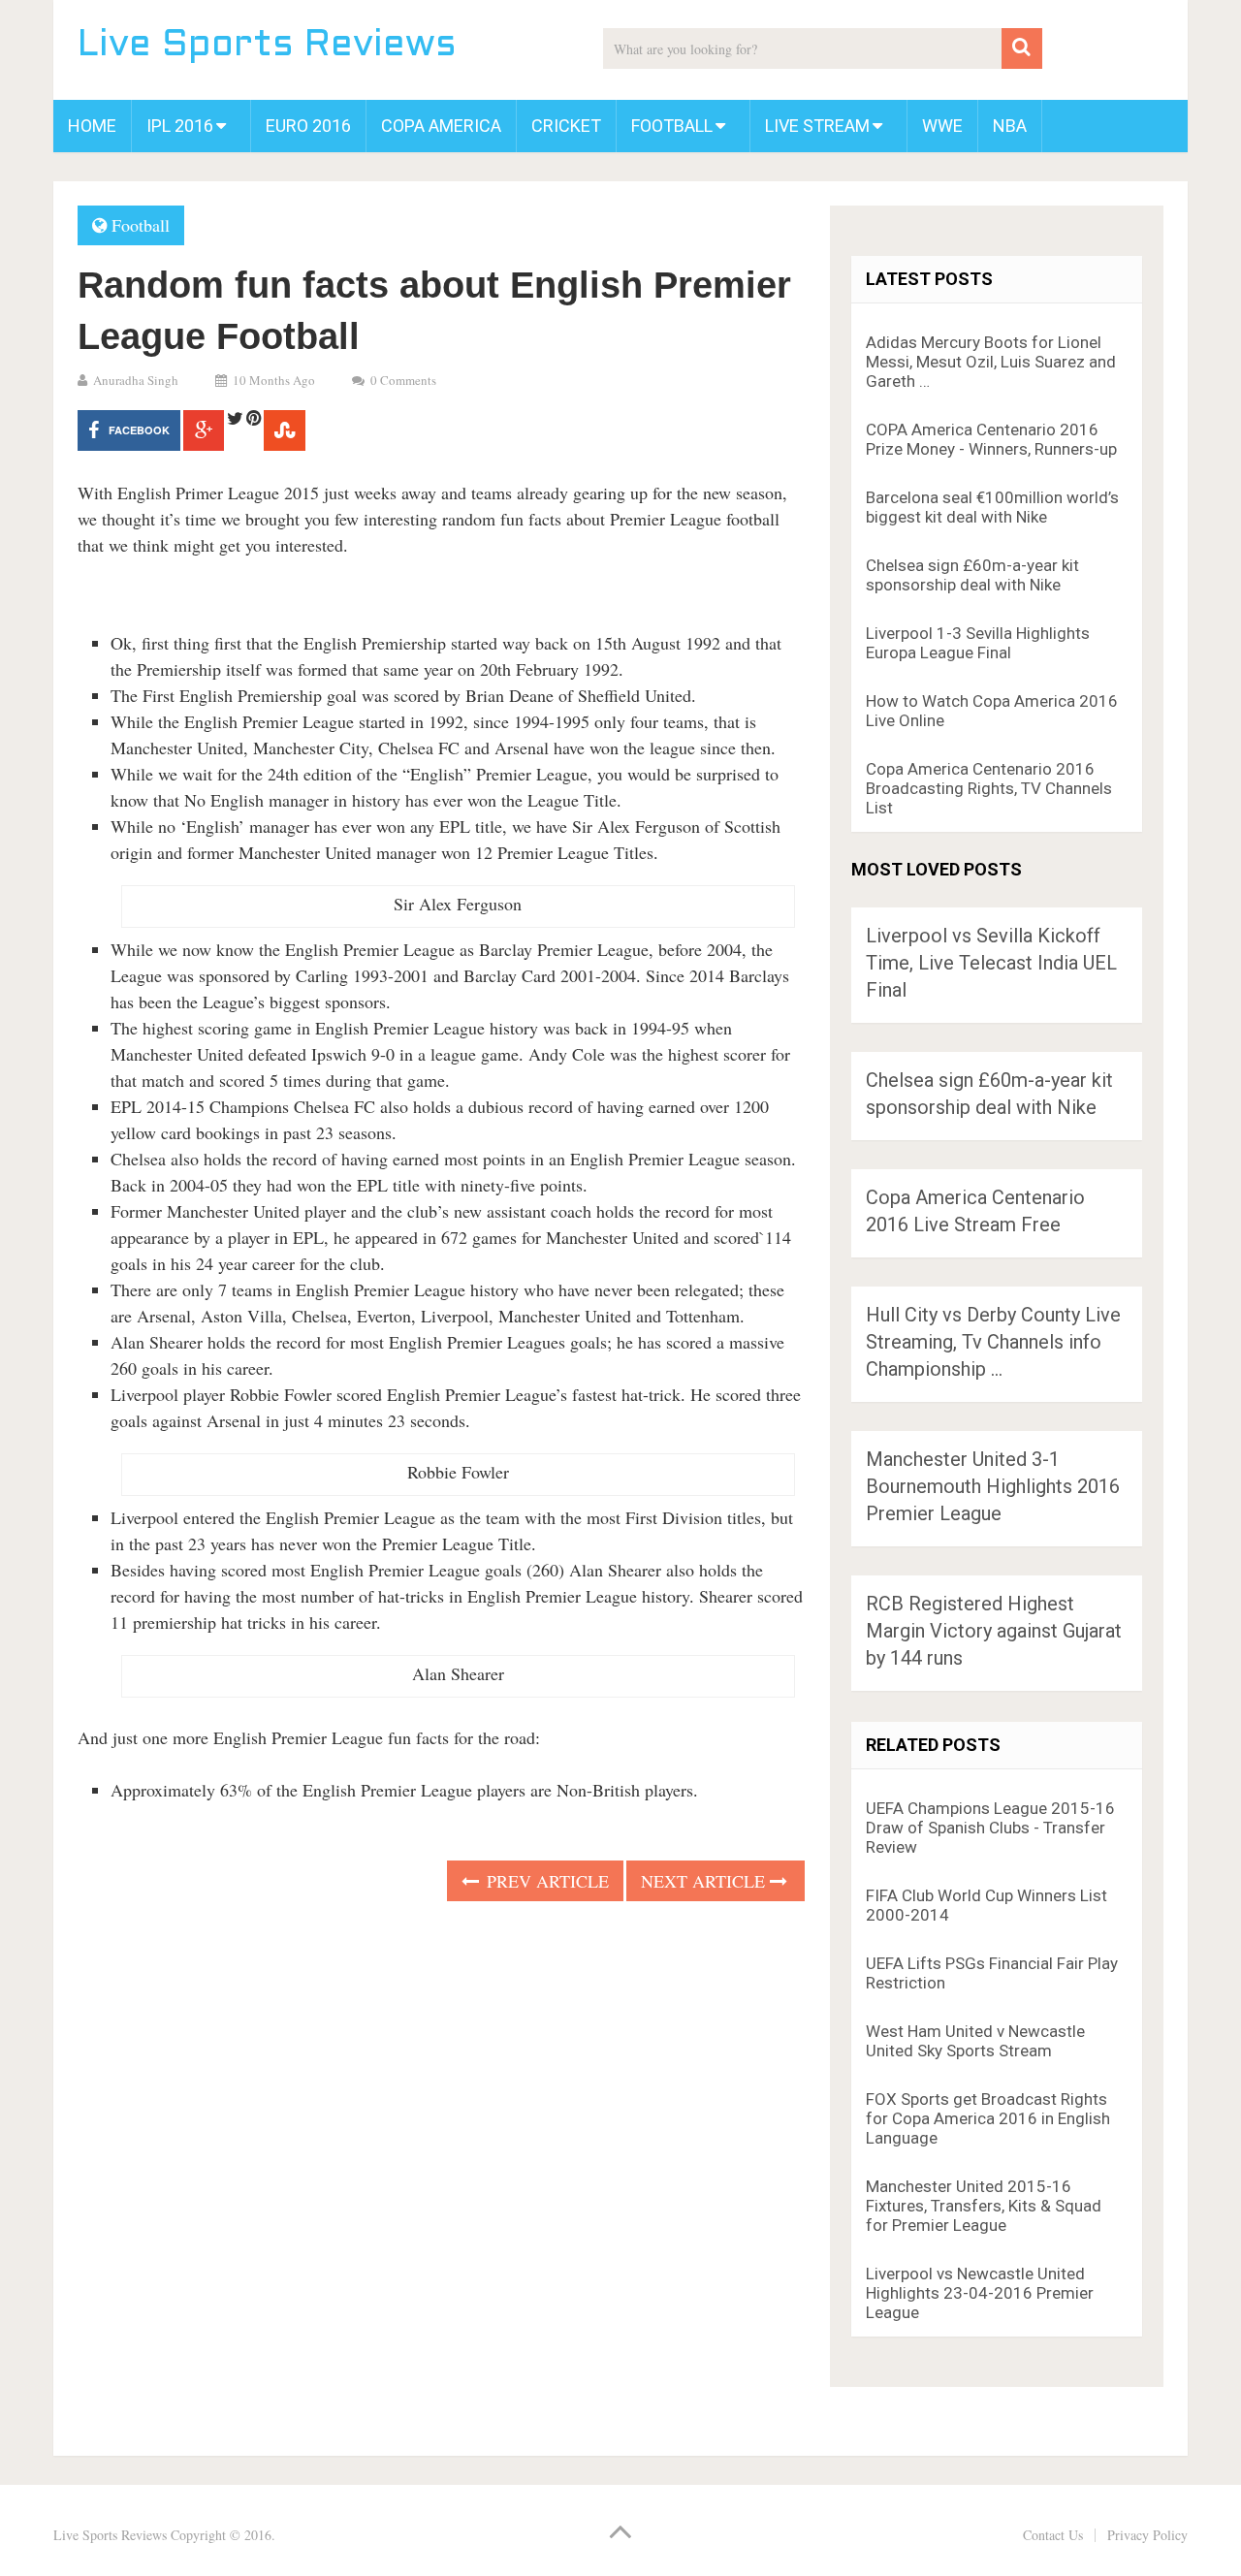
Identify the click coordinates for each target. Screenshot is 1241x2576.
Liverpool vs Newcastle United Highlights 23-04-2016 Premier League (980, 2293)
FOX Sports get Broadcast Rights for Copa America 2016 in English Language (988, 2118)
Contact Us (1053, 2535)
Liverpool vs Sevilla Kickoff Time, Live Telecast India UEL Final (991, 963)
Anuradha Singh (136, 380)
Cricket (566, 126)
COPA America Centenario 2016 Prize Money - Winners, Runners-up (991, 439)
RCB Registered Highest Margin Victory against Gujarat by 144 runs (994, 1631)
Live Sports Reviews (267, 46)
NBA (1010, 126)
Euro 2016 (308, 126)
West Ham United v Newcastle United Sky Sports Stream (975, 2041)
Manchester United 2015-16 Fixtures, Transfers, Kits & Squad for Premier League (984, 2206)
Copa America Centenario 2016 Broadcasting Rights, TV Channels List (989, 788)
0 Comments (403, 380)
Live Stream (817, 126)
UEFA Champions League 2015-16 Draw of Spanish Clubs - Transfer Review (990, 1828)
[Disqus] (441, 2173)
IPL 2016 (180, 126)
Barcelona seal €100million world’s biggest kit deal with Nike (992, 507)
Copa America (441, 126)
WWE (942, 126)
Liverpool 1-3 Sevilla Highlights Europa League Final (978, 643)
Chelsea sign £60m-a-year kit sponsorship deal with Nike (972, 575)
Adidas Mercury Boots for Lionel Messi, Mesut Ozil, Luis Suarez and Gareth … (991, 362)
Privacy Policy (1147, 2535)
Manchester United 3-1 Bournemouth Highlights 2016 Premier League (993, 1486)
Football (672, 126)
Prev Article (545, 1881)
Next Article (705, 1881)
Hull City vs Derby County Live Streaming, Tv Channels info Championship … (993, 1342)
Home (92, 126)
